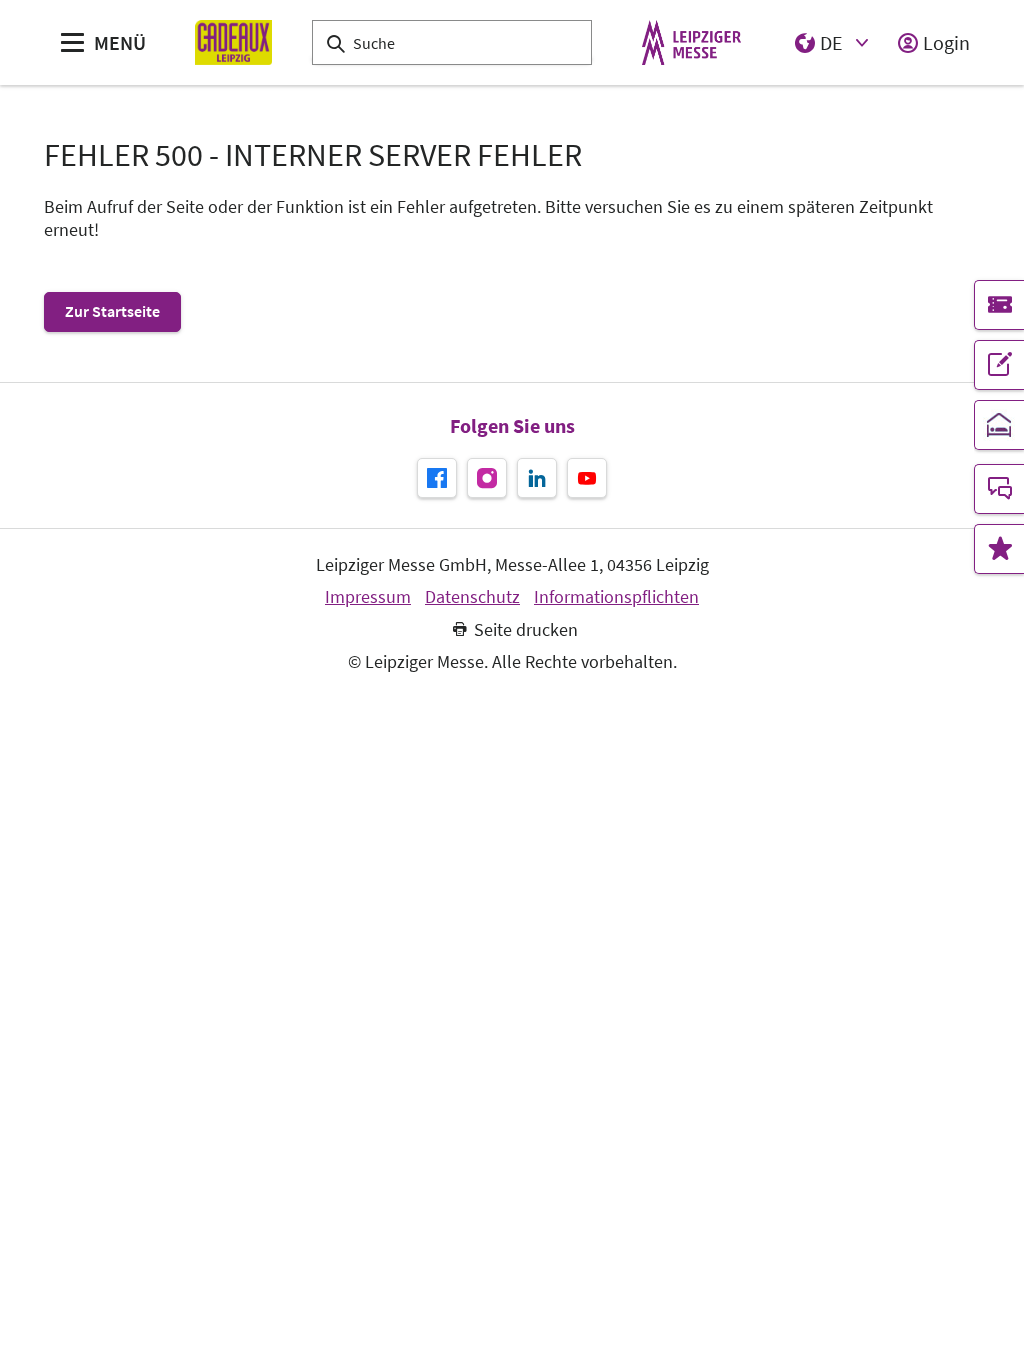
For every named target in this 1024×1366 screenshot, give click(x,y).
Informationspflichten (616, 597)
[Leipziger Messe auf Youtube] (587, 478)
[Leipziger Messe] (691, 42)
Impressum (368, 597)
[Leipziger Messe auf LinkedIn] (537, 478)
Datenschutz (472, 597)
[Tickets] (999, 305)
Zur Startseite (112, 311)
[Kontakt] (999, 489)
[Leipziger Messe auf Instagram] (487, 478)
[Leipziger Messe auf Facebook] (437, 478)
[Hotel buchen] (999, 425)
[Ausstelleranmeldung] (999, 365)
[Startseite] (233, 42)
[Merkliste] (999, 549)
